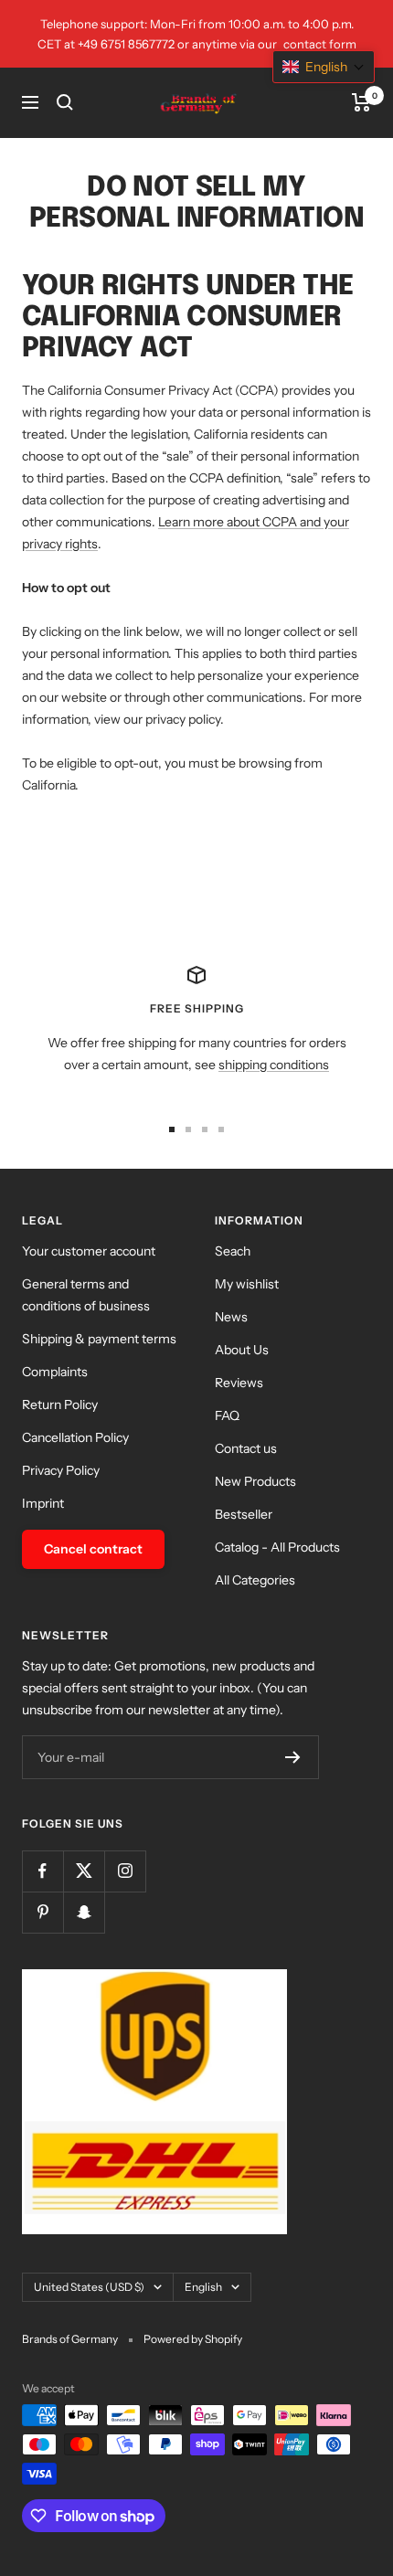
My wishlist (247, 1284)
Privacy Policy (61, 1470)
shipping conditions (274, 1065)
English (203, 2287)
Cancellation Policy (75, 1437)
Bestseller (244, 1514)
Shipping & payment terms (99, 1339)
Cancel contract (93, 1549)
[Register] (293, 1757)
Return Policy (60, 1405)
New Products (255, 1481)
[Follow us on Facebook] (42, 1871)
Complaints (55, 1372)
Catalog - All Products (277, 1547)
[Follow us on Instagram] (125, 1871)
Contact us (246, 1448)
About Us (242, 1350)
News (231, 1317)
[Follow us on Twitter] (84, 1871)
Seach (233, 1251)
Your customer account (89, 1251)
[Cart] (361, 102)
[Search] (65, 102)
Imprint (43, 1503)
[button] (324, 67)
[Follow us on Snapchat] (84, 1912)
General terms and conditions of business (86, 1295)
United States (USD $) (89, 2287)
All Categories (255, 1580)
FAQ (227, 1415)
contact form (320, 44)
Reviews (239, 1383)
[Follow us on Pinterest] (42, 1912)
